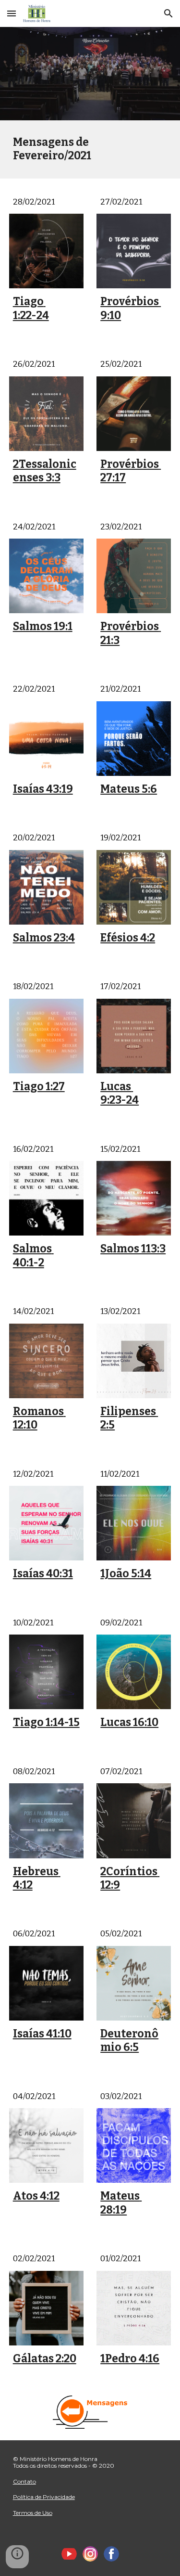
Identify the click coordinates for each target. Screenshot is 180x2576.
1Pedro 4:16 (130, 2359)
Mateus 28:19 (121, 2203)
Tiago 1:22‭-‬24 (31, 308)
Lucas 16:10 (129, 1722)
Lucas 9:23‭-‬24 (120, 1093)
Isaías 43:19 (43, 789)
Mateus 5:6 (129, 789)
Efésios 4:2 (128, 938)
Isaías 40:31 (43, 1574)
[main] (90, 149)
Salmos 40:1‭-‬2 (33, 1256)
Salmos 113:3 (133, 1249)
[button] (12, 13)
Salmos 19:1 (43, 626)
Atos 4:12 (36, 2196)
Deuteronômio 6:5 (129, 2041)
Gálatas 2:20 (45, 2359)
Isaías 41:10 (42, 2034)
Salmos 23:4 (44, 938)
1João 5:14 (126, 1574)
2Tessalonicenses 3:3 (45, 471)
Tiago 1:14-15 (46, 1722)
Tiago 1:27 (39, 1087)
